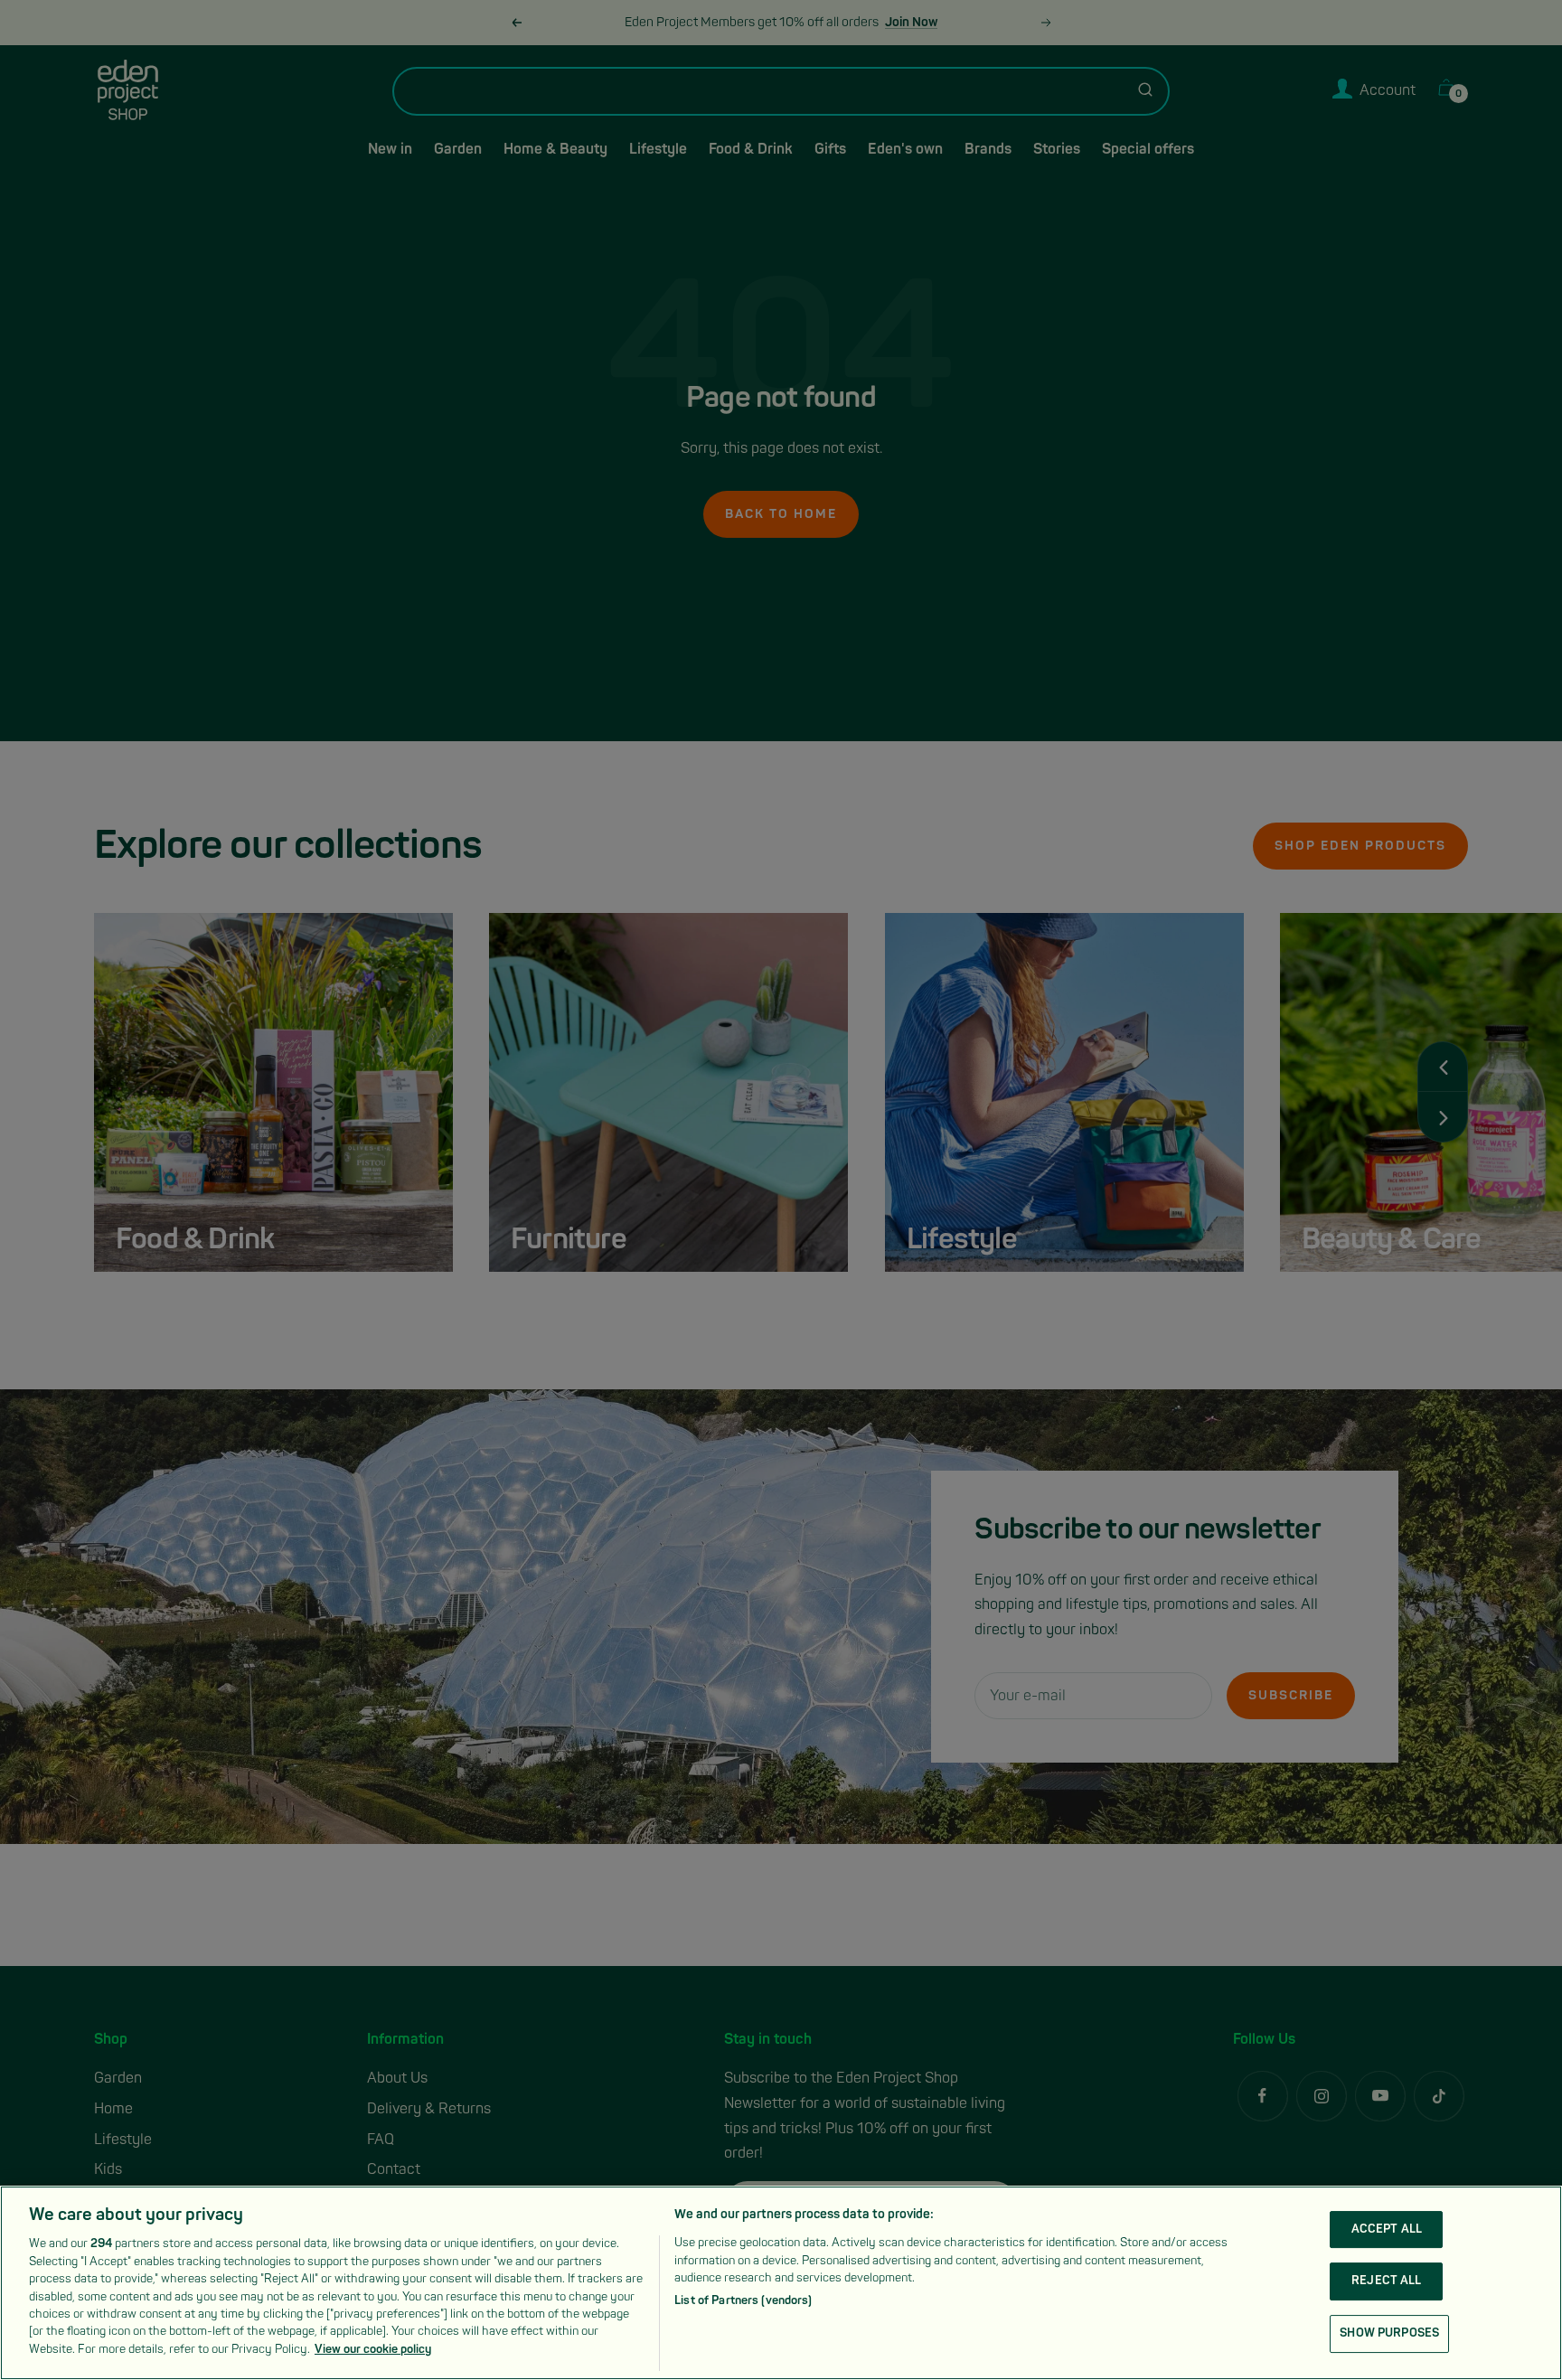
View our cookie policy (373, 2349)
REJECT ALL (1386, 2281)
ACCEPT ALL (1387, 2229)
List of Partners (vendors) (743, 2300)
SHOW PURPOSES (1389, 2333)
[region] (781, 2283)
